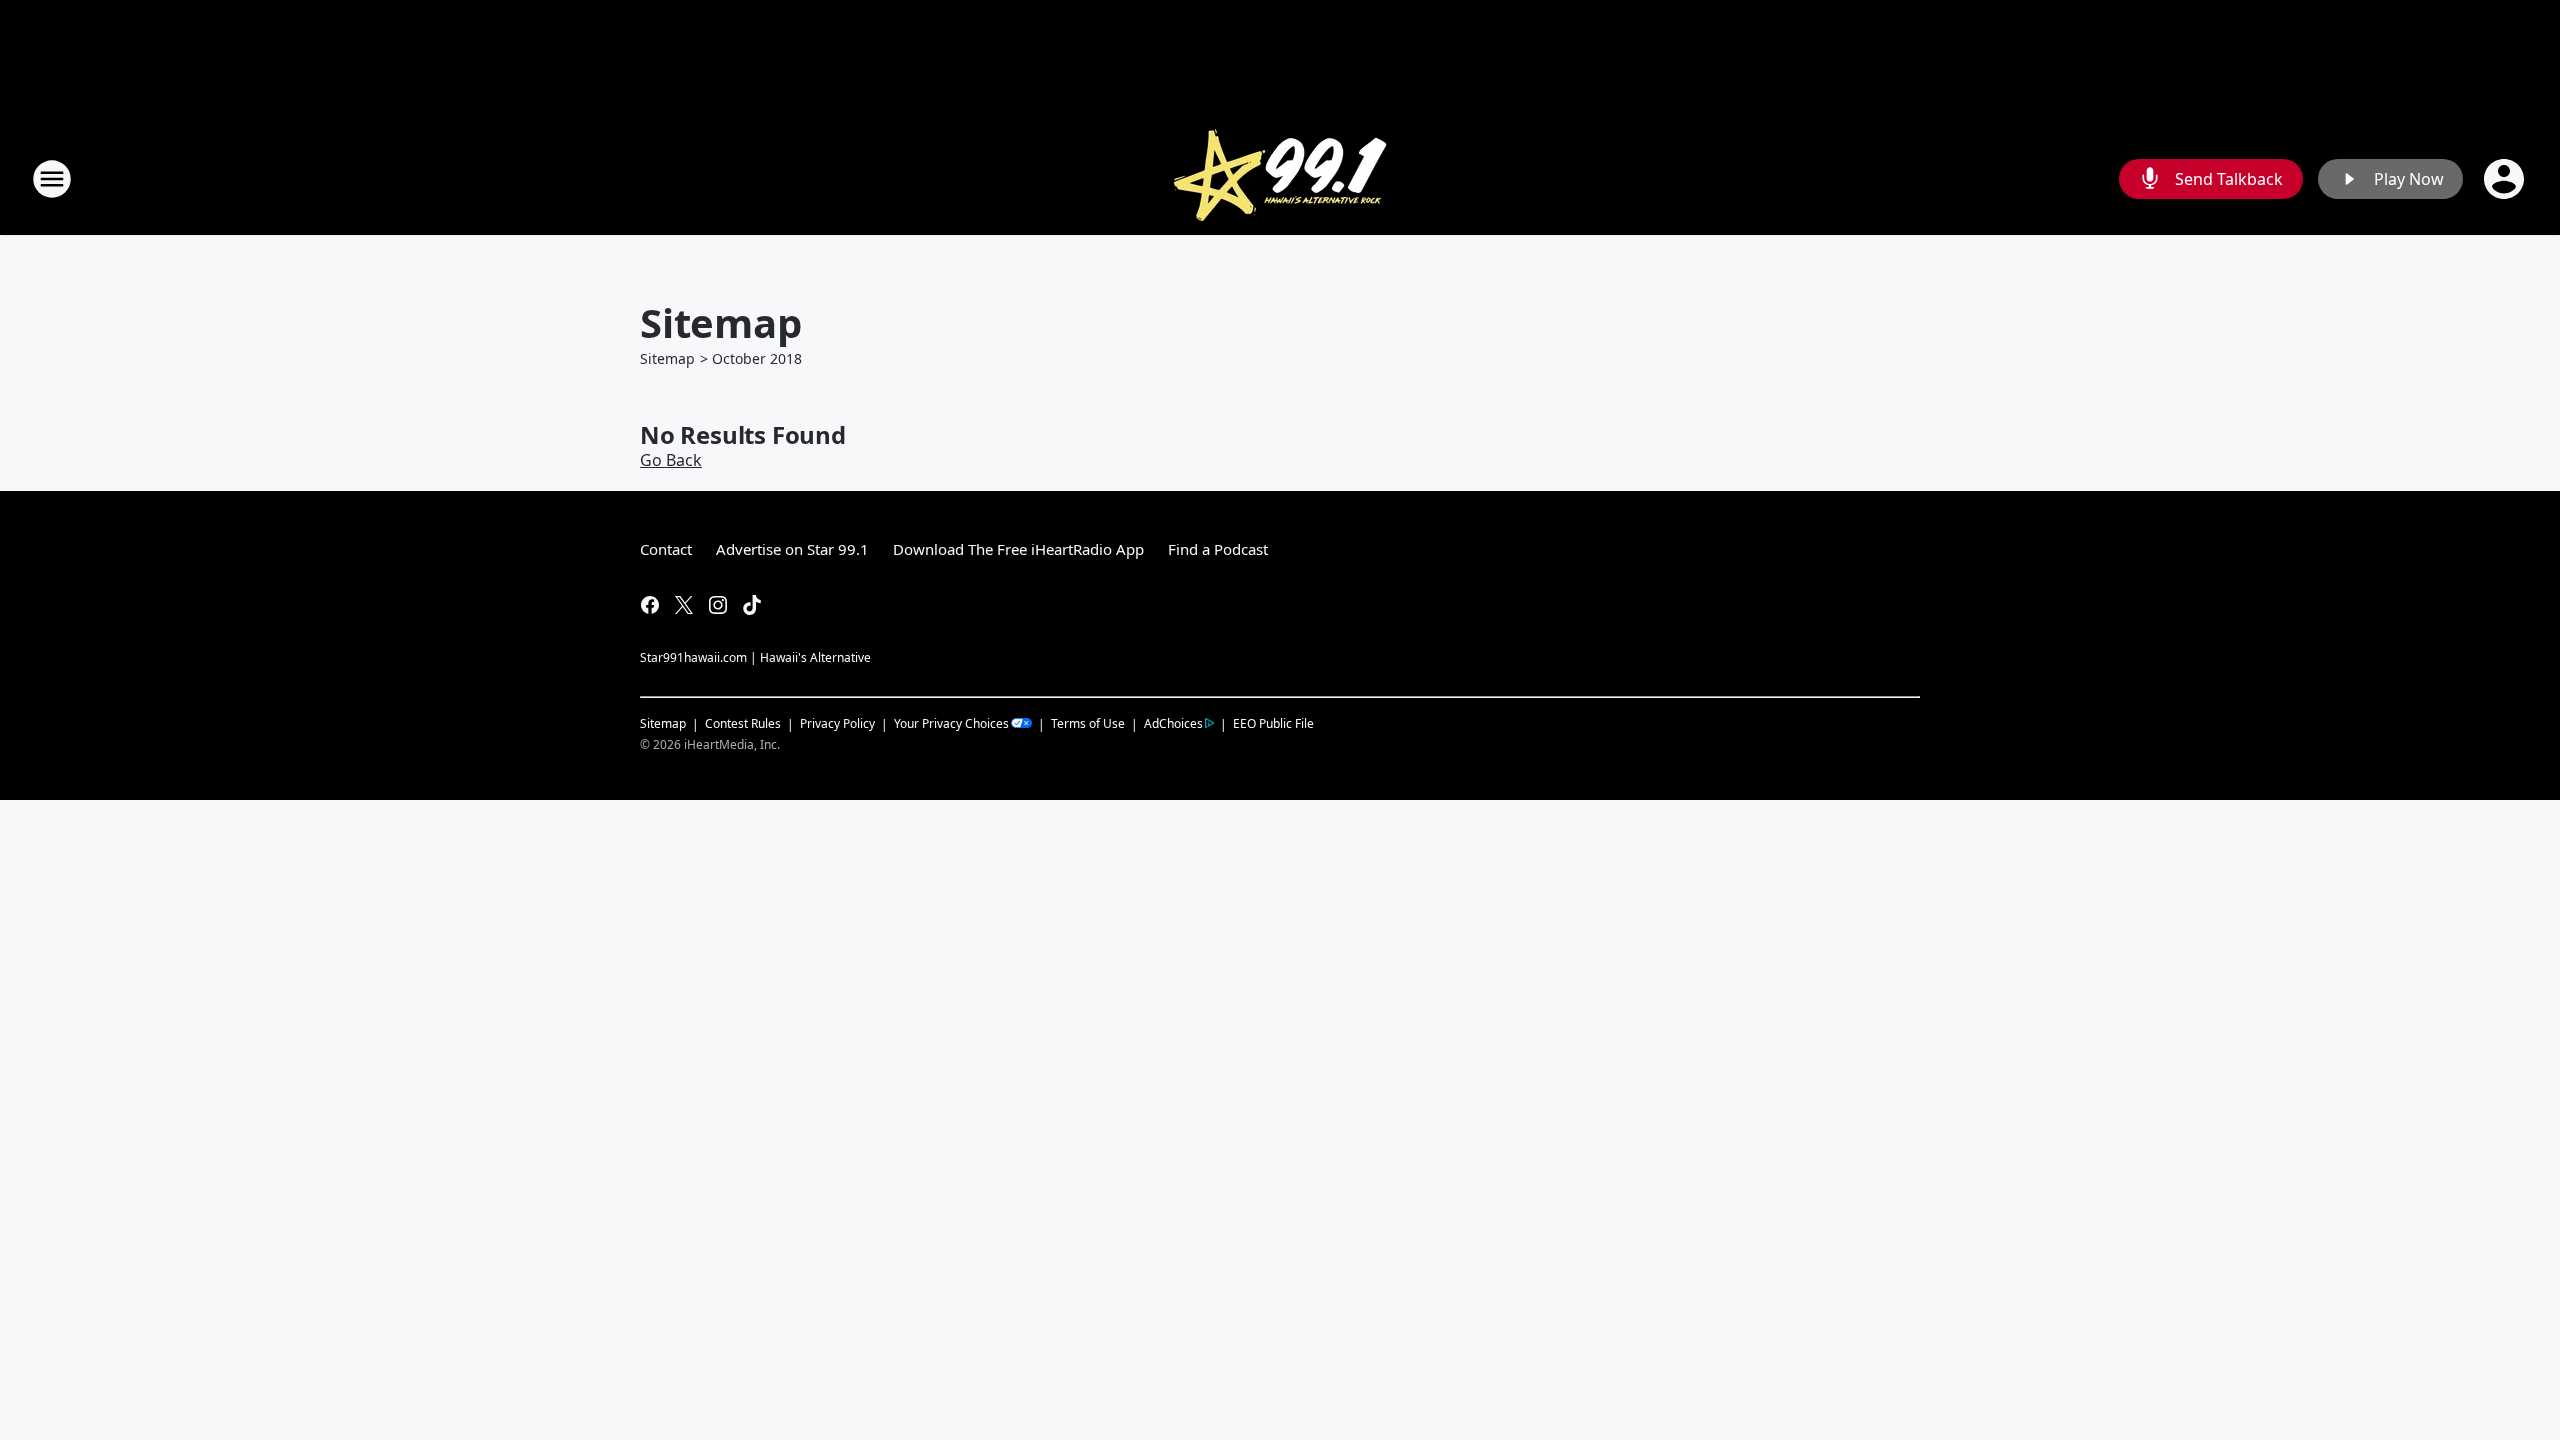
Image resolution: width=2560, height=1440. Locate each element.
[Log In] (2506, 179)
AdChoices (1173, 723)
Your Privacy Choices (951, 723)
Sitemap (667, 358)
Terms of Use (1088, 723)
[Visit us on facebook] (650, 605)
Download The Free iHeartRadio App (1018, 549)
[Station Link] (1280, 178)
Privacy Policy (837, 723)
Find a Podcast (1218, 549)
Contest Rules (743, 723)
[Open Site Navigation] (52, 179)
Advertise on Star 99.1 (792, 549)
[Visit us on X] (684, 605)
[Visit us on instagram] (718, 605)
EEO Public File (1273, 723)
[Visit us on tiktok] (752, 605)
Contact (666, 549)
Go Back (671, 460)
